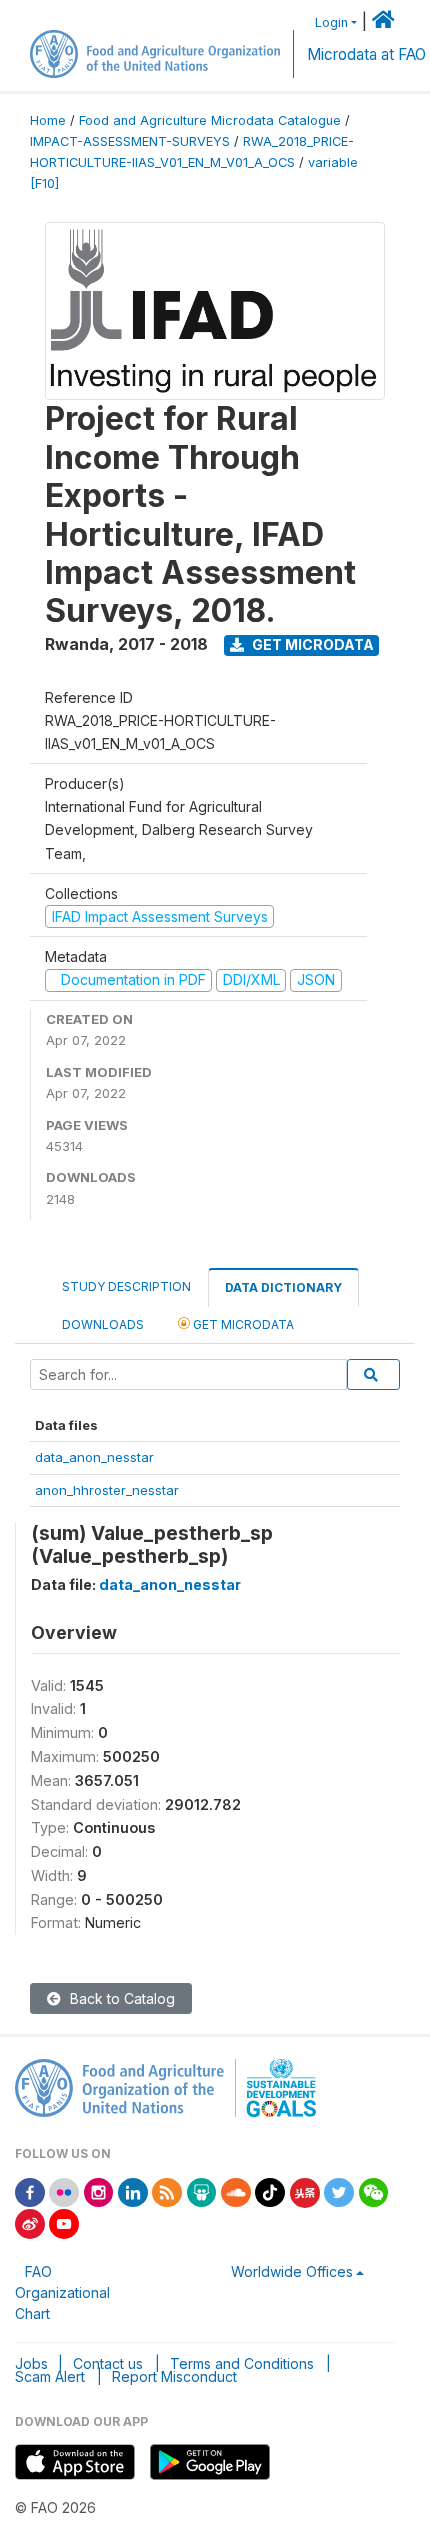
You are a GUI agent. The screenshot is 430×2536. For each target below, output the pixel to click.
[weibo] (30, 2222)
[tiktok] (270, 2191)
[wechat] (374, 2191)
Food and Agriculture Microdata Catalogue (210, 120)
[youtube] (64, 2222)
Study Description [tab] (126, 1286)
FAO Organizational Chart (62, 2292)
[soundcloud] (236, 2191)
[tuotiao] (305, 2191)
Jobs (31, 2363)
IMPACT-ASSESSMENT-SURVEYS (130, 141)
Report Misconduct (174, 2376)
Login (331, 22)
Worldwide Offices (292, 2271)
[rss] (167, 2191)
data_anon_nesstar (94, 1457)
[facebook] (30, 2191)
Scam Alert (50, 2376)
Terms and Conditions (242, 2363)
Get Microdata (311, 644)
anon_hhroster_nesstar (107, 1490)
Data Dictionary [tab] (283, 1287)
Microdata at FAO (366, 54)
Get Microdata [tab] (242, 1324)
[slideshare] (202, 2191)
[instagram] (99, 2191)
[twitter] (339, 2191)
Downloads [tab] (103, 1324)
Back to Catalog (120, 1998)
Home (48, 120)
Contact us (108, 2363)
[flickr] (64, 2191)
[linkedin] (133, 2191)
